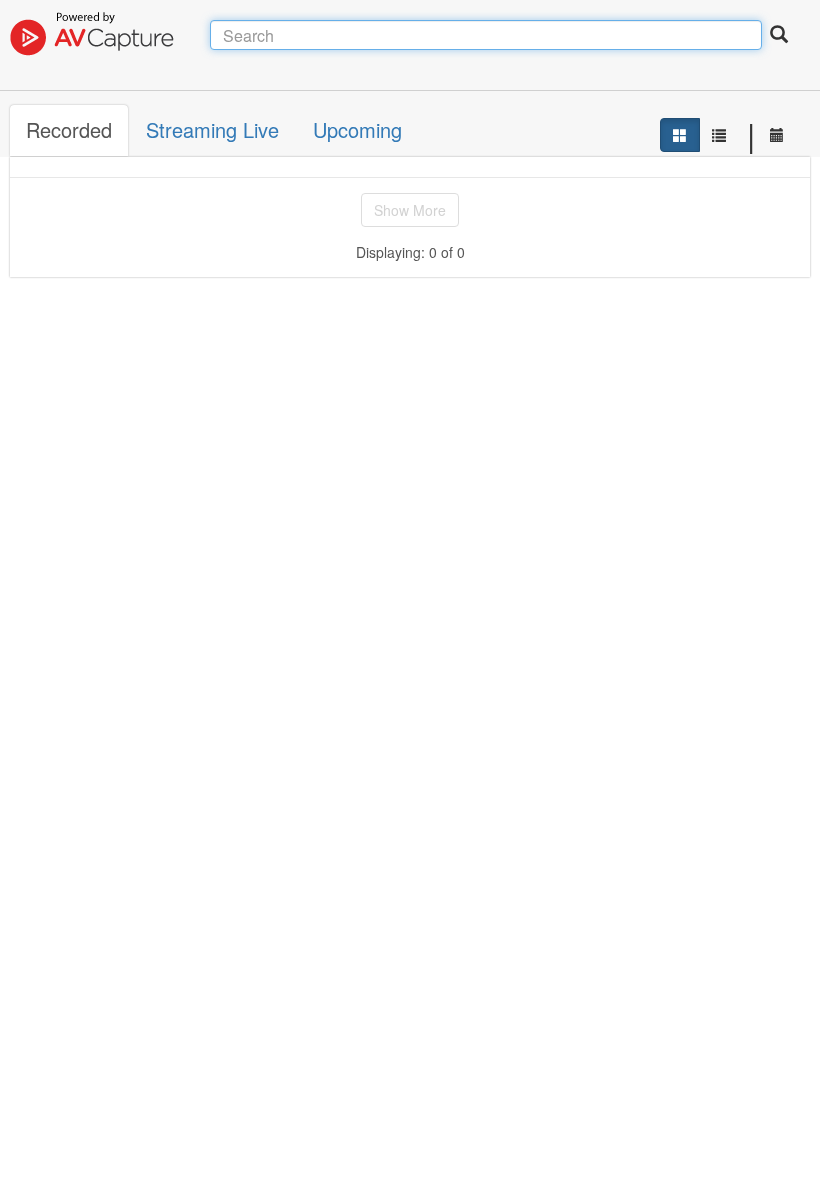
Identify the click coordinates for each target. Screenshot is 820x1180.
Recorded (69, 129)
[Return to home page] (110, 35)
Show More (410, 210)
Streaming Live (212, 129)
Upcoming (357, 129)
